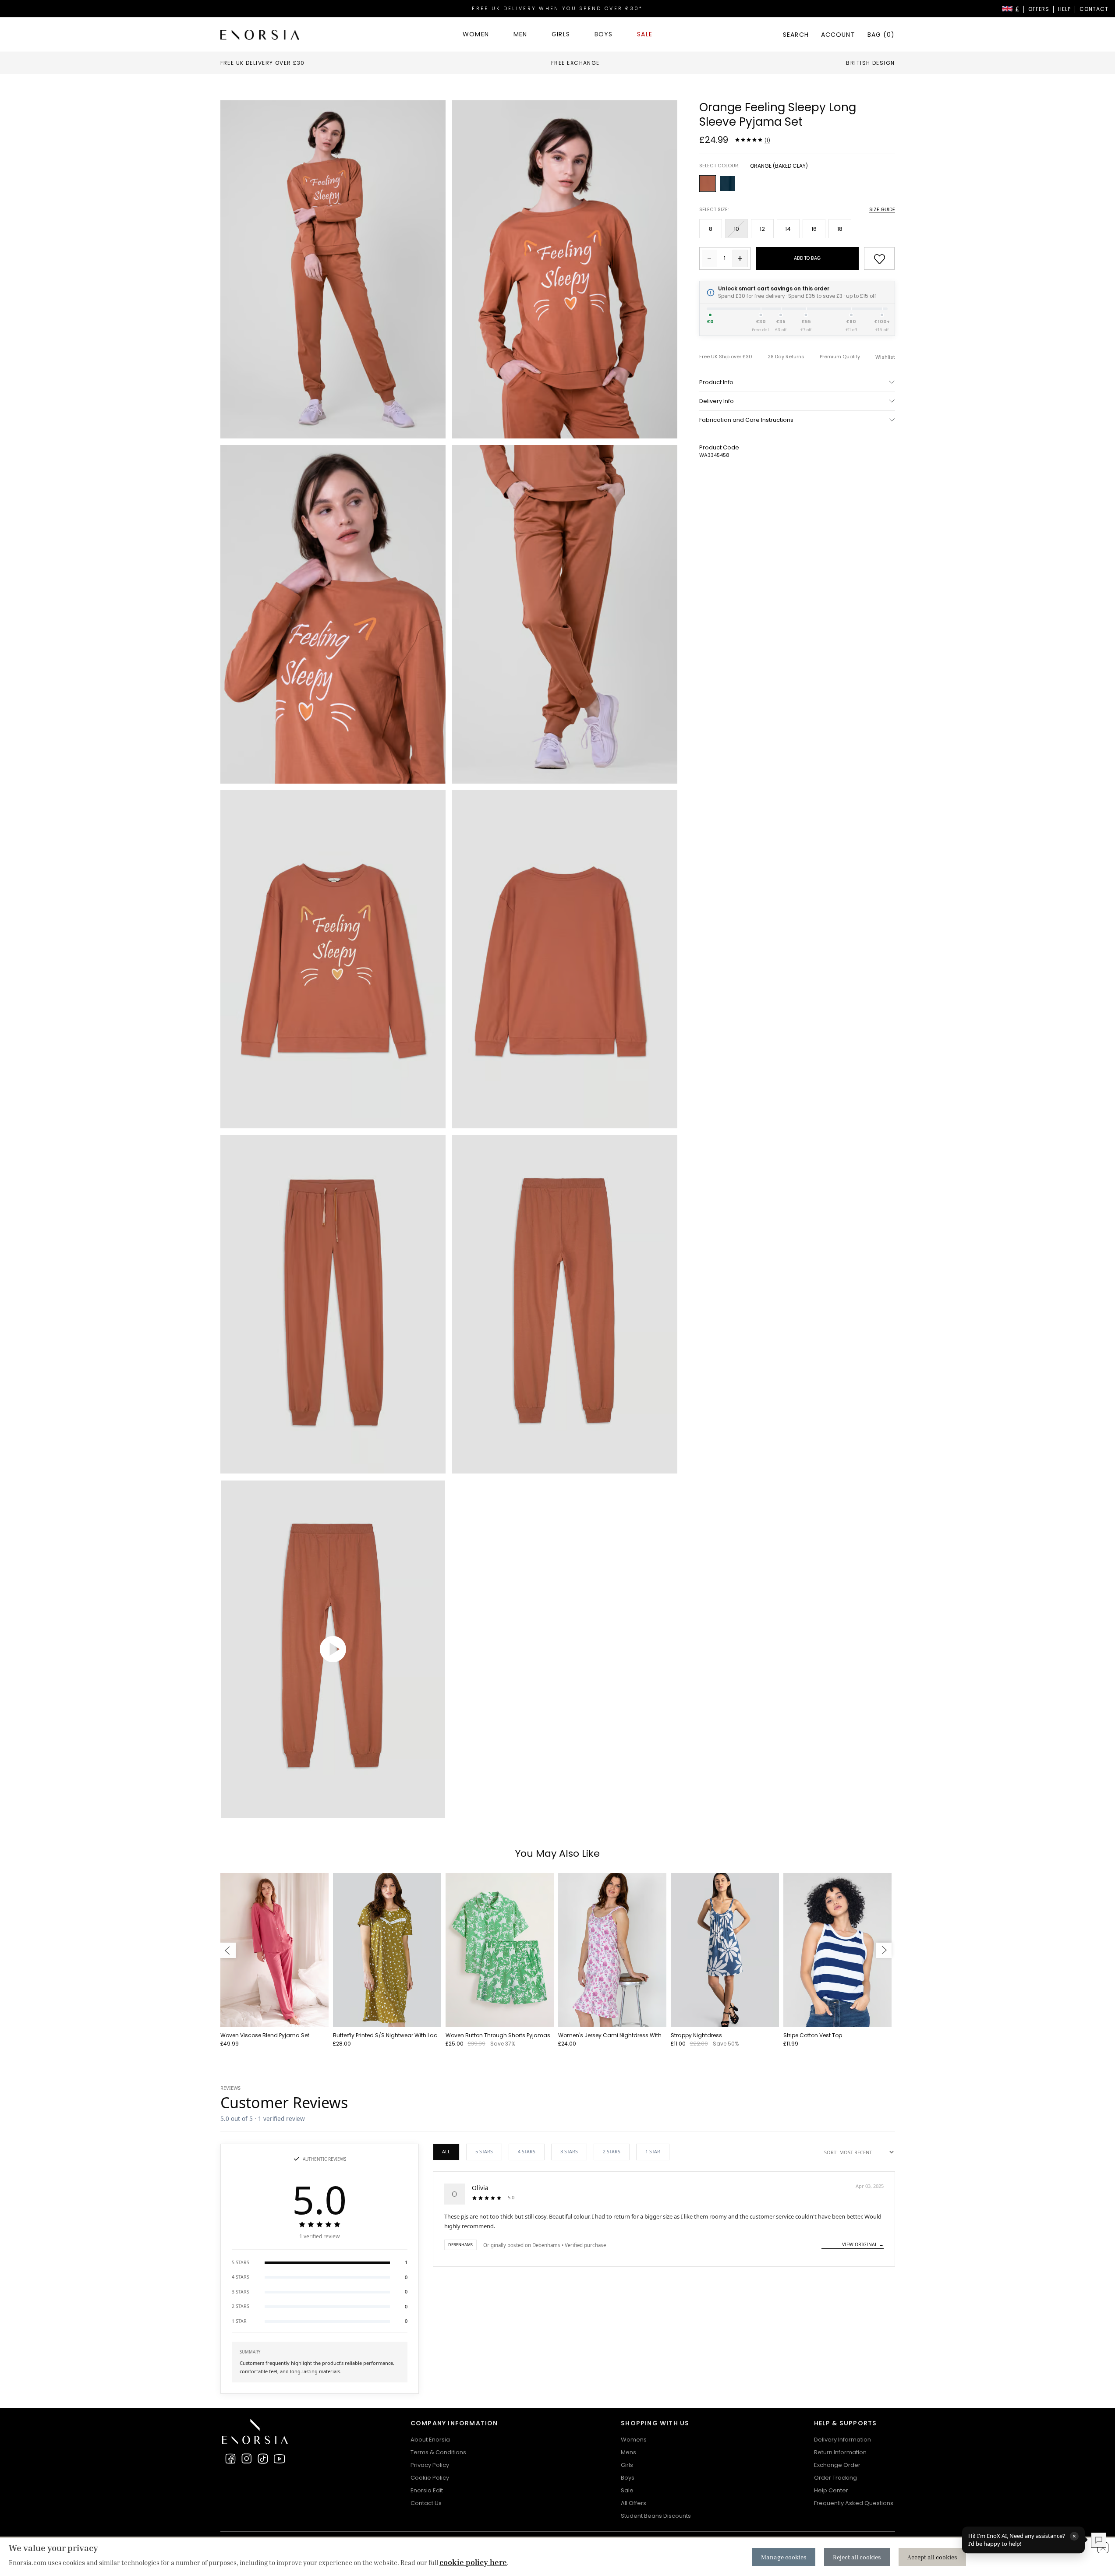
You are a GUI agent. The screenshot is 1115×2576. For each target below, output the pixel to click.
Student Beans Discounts (656, 2516)
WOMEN (476, 34)
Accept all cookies (932, 2557)
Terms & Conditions (438, 2452)
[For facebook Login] (230, 2459)
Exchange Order (837, 2465)
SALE (644, 34)
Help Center (831, 2490)
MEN (520, 34)
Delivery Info (717, 401)
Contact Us (426, 2503)
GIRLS (561, 34)
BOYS (604, 34)
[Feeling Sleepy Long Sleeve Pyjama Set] (333, 269)
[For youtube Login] (279, 2459)
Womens (634, 2440)
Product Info (716, 382)
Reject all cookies (857, 2557)
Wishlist (885, 357)
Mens (628, 2452)
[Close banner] (1103, 2548)
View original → (863, 2244)
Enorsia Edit (427, 2490)
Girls (627, 2465)
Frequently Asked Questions (854, 2503)
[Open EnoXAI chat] (1099, 2540)
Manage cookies (784, 2557)
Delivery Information (842, 2440)
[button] (320, 2263)
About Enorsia (430, 2440)
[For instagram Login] (247, 2459)
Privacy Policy (430, 2465)
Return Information (840, 2452)
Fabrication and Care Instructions (746, 420)
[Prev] (228, 1950)
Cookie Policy (430, 2478)
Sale (627, 2490)
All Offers (634, 2503)
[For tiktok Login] (263, 2459)
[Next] (884, 1950)
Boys (628, 2478)
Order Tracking (835, 2478)
